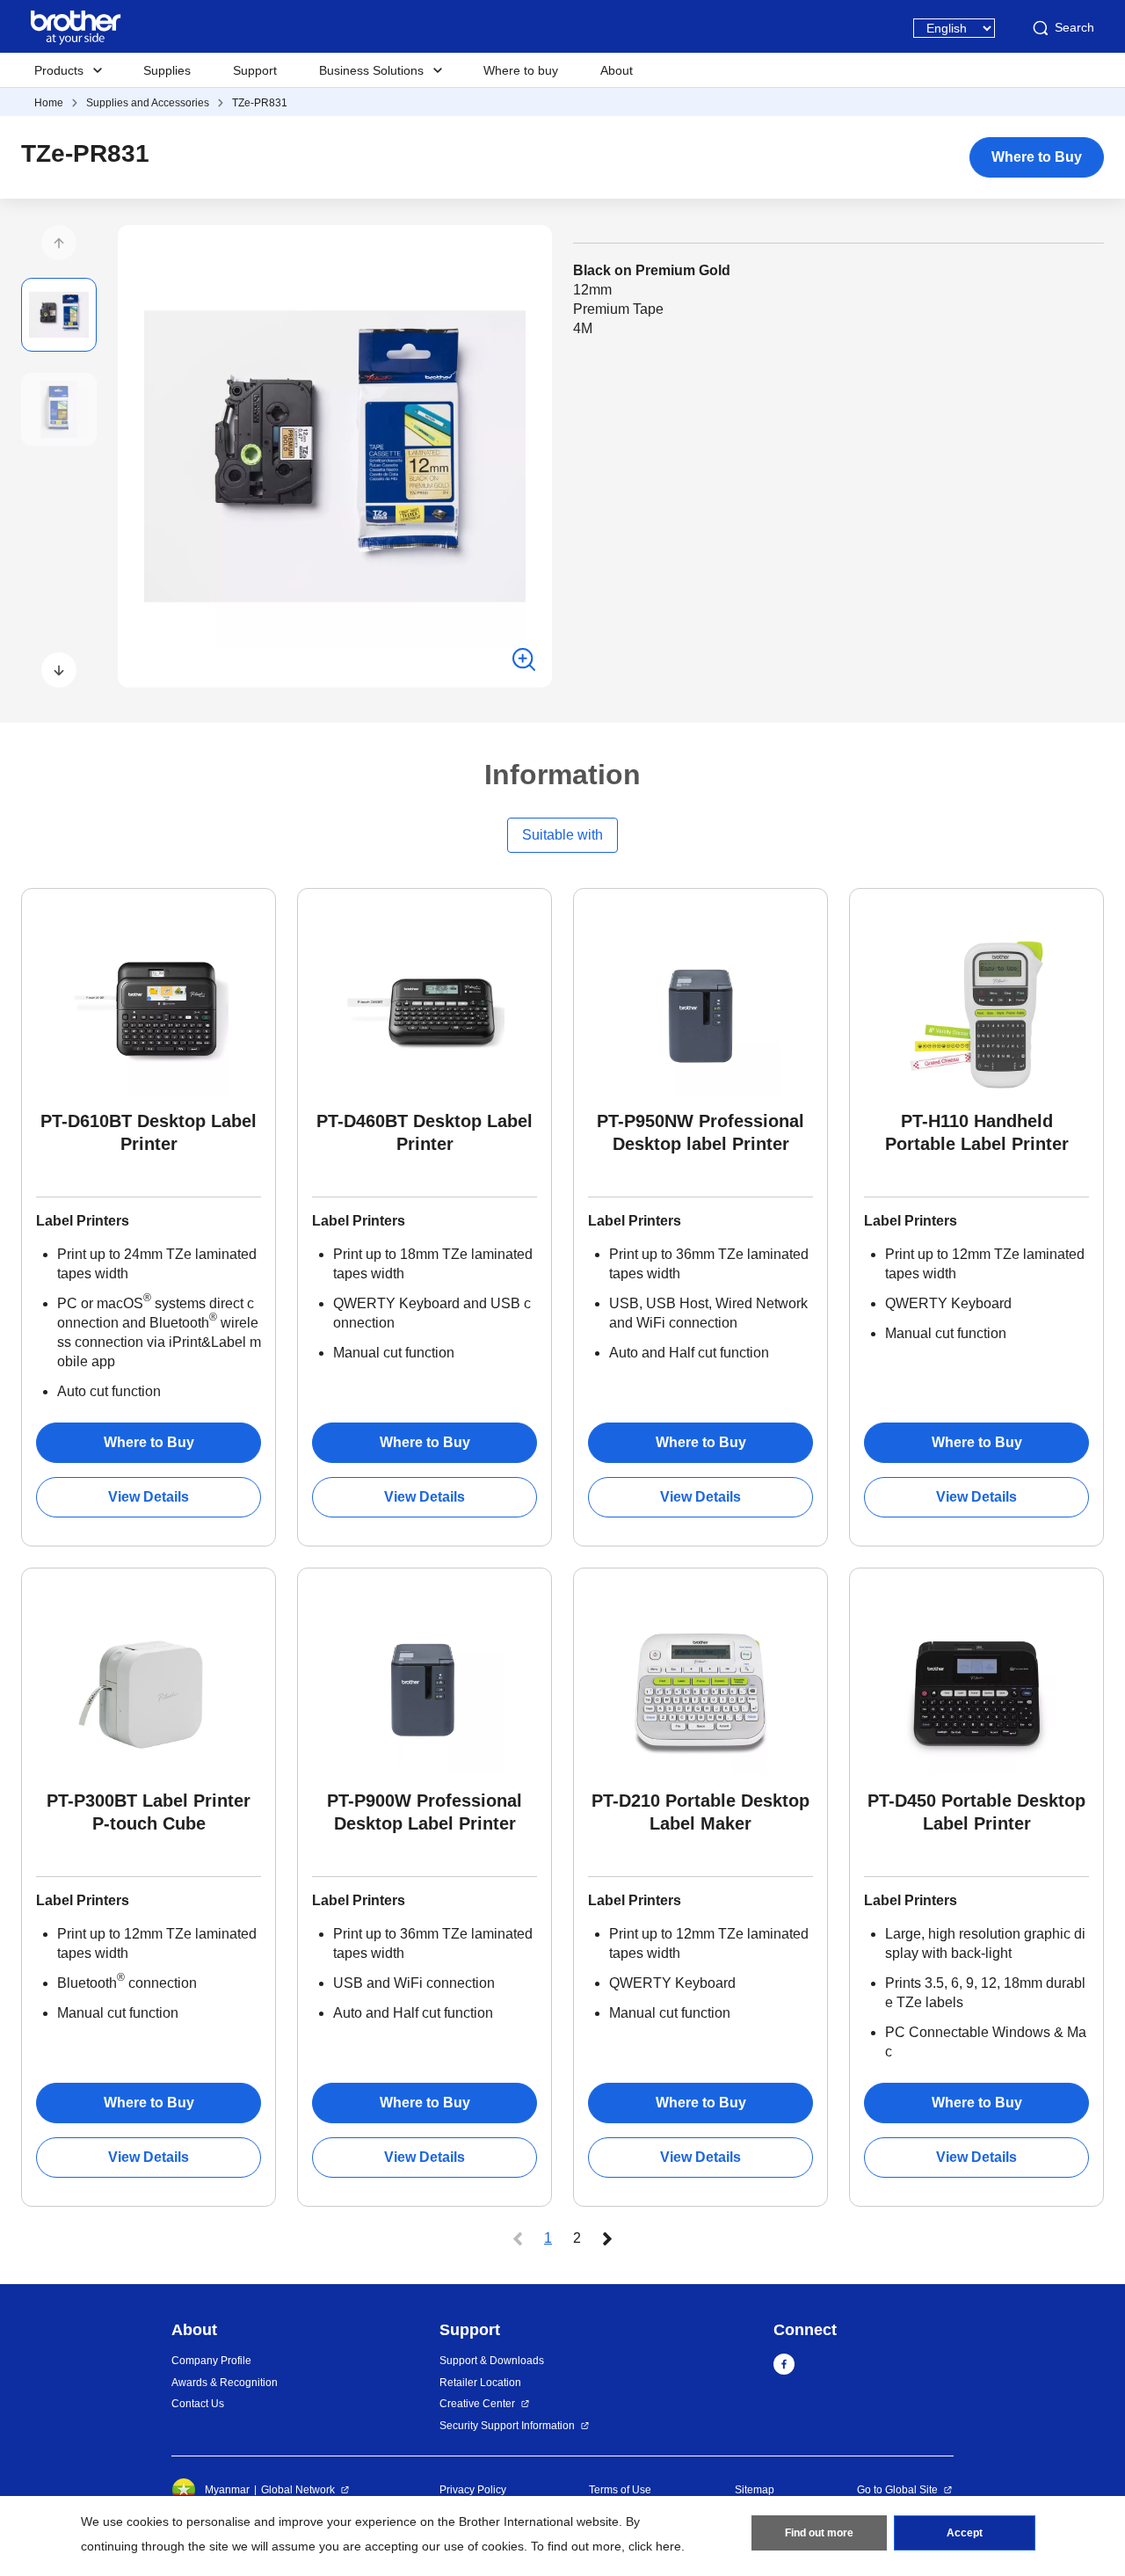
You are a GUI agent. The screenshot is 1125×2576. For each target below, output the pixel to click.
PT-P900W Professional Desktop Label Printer (425, 1812)
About (617, 70)
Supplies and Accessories (148, 103)
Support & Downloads (492, 2361)
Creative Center (477, 2404)
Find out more (819, 2533)
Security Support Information (507, 2426)
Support (255, 70)
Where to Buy (1037, 157)
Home (49, 103)
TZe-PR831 (260, 103)
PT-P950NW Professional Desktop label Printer (700, 1132)
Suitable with (562, 835)
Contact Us (198, 2404)
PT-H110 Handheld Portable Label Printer (977, 1132)
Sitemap (755, 2490)
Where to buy (521, 70)
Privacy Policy (473, 2490)
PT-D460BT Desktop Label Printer (425, 1132)
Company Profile (211, 2361)
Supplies (167, 70)
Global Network (298, 2490)
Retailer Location (480, 2383)
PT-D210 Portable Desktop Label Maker (700, 1812)
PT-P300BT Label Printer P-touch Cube (149, 1812)
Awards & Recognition (225, 2383)
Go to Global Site (897, 2490)
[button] (59, 243)
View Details (149, 1497)
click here (655, 2546)
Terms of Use (620, 2490)
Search (1074, 27)
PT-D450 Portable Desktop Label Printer (976, 1812)
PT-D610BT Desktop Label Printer (149, 1132)
